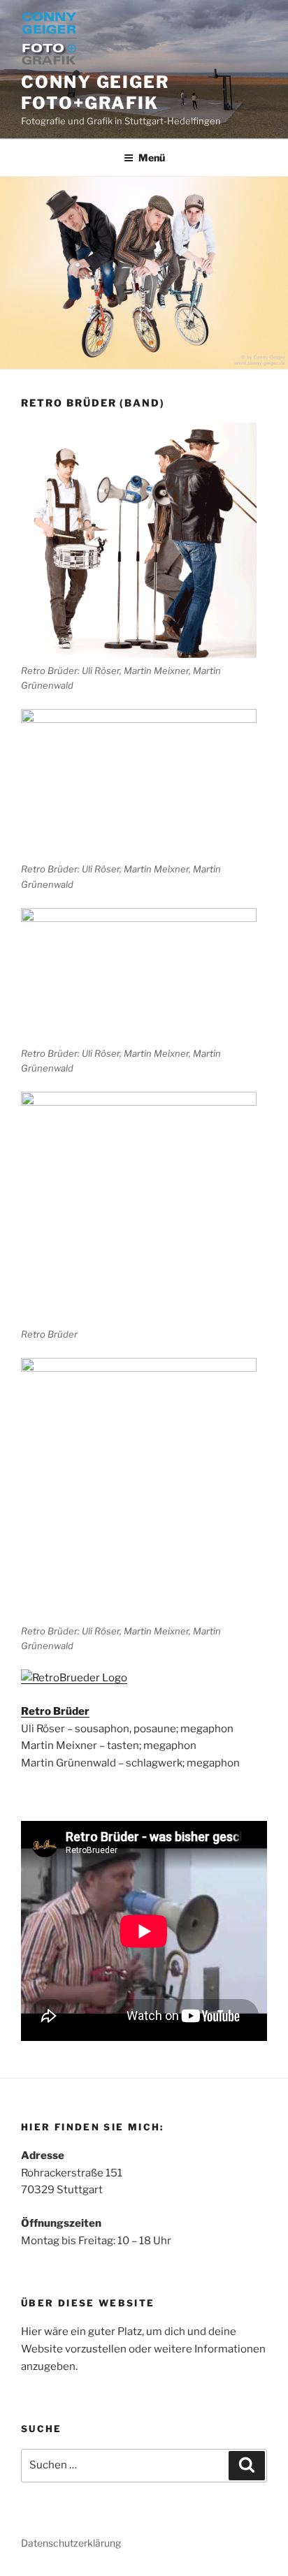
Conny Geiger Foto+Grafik (95, 93)
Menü (152, 158)
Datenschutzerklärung (71, 2543)
